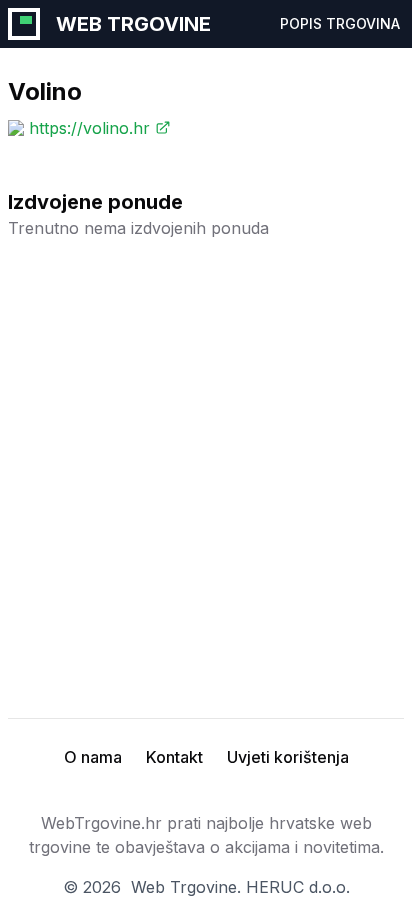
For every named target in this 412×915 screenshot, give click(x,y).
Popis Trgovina (340, 23)
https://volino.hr (89, 128)
